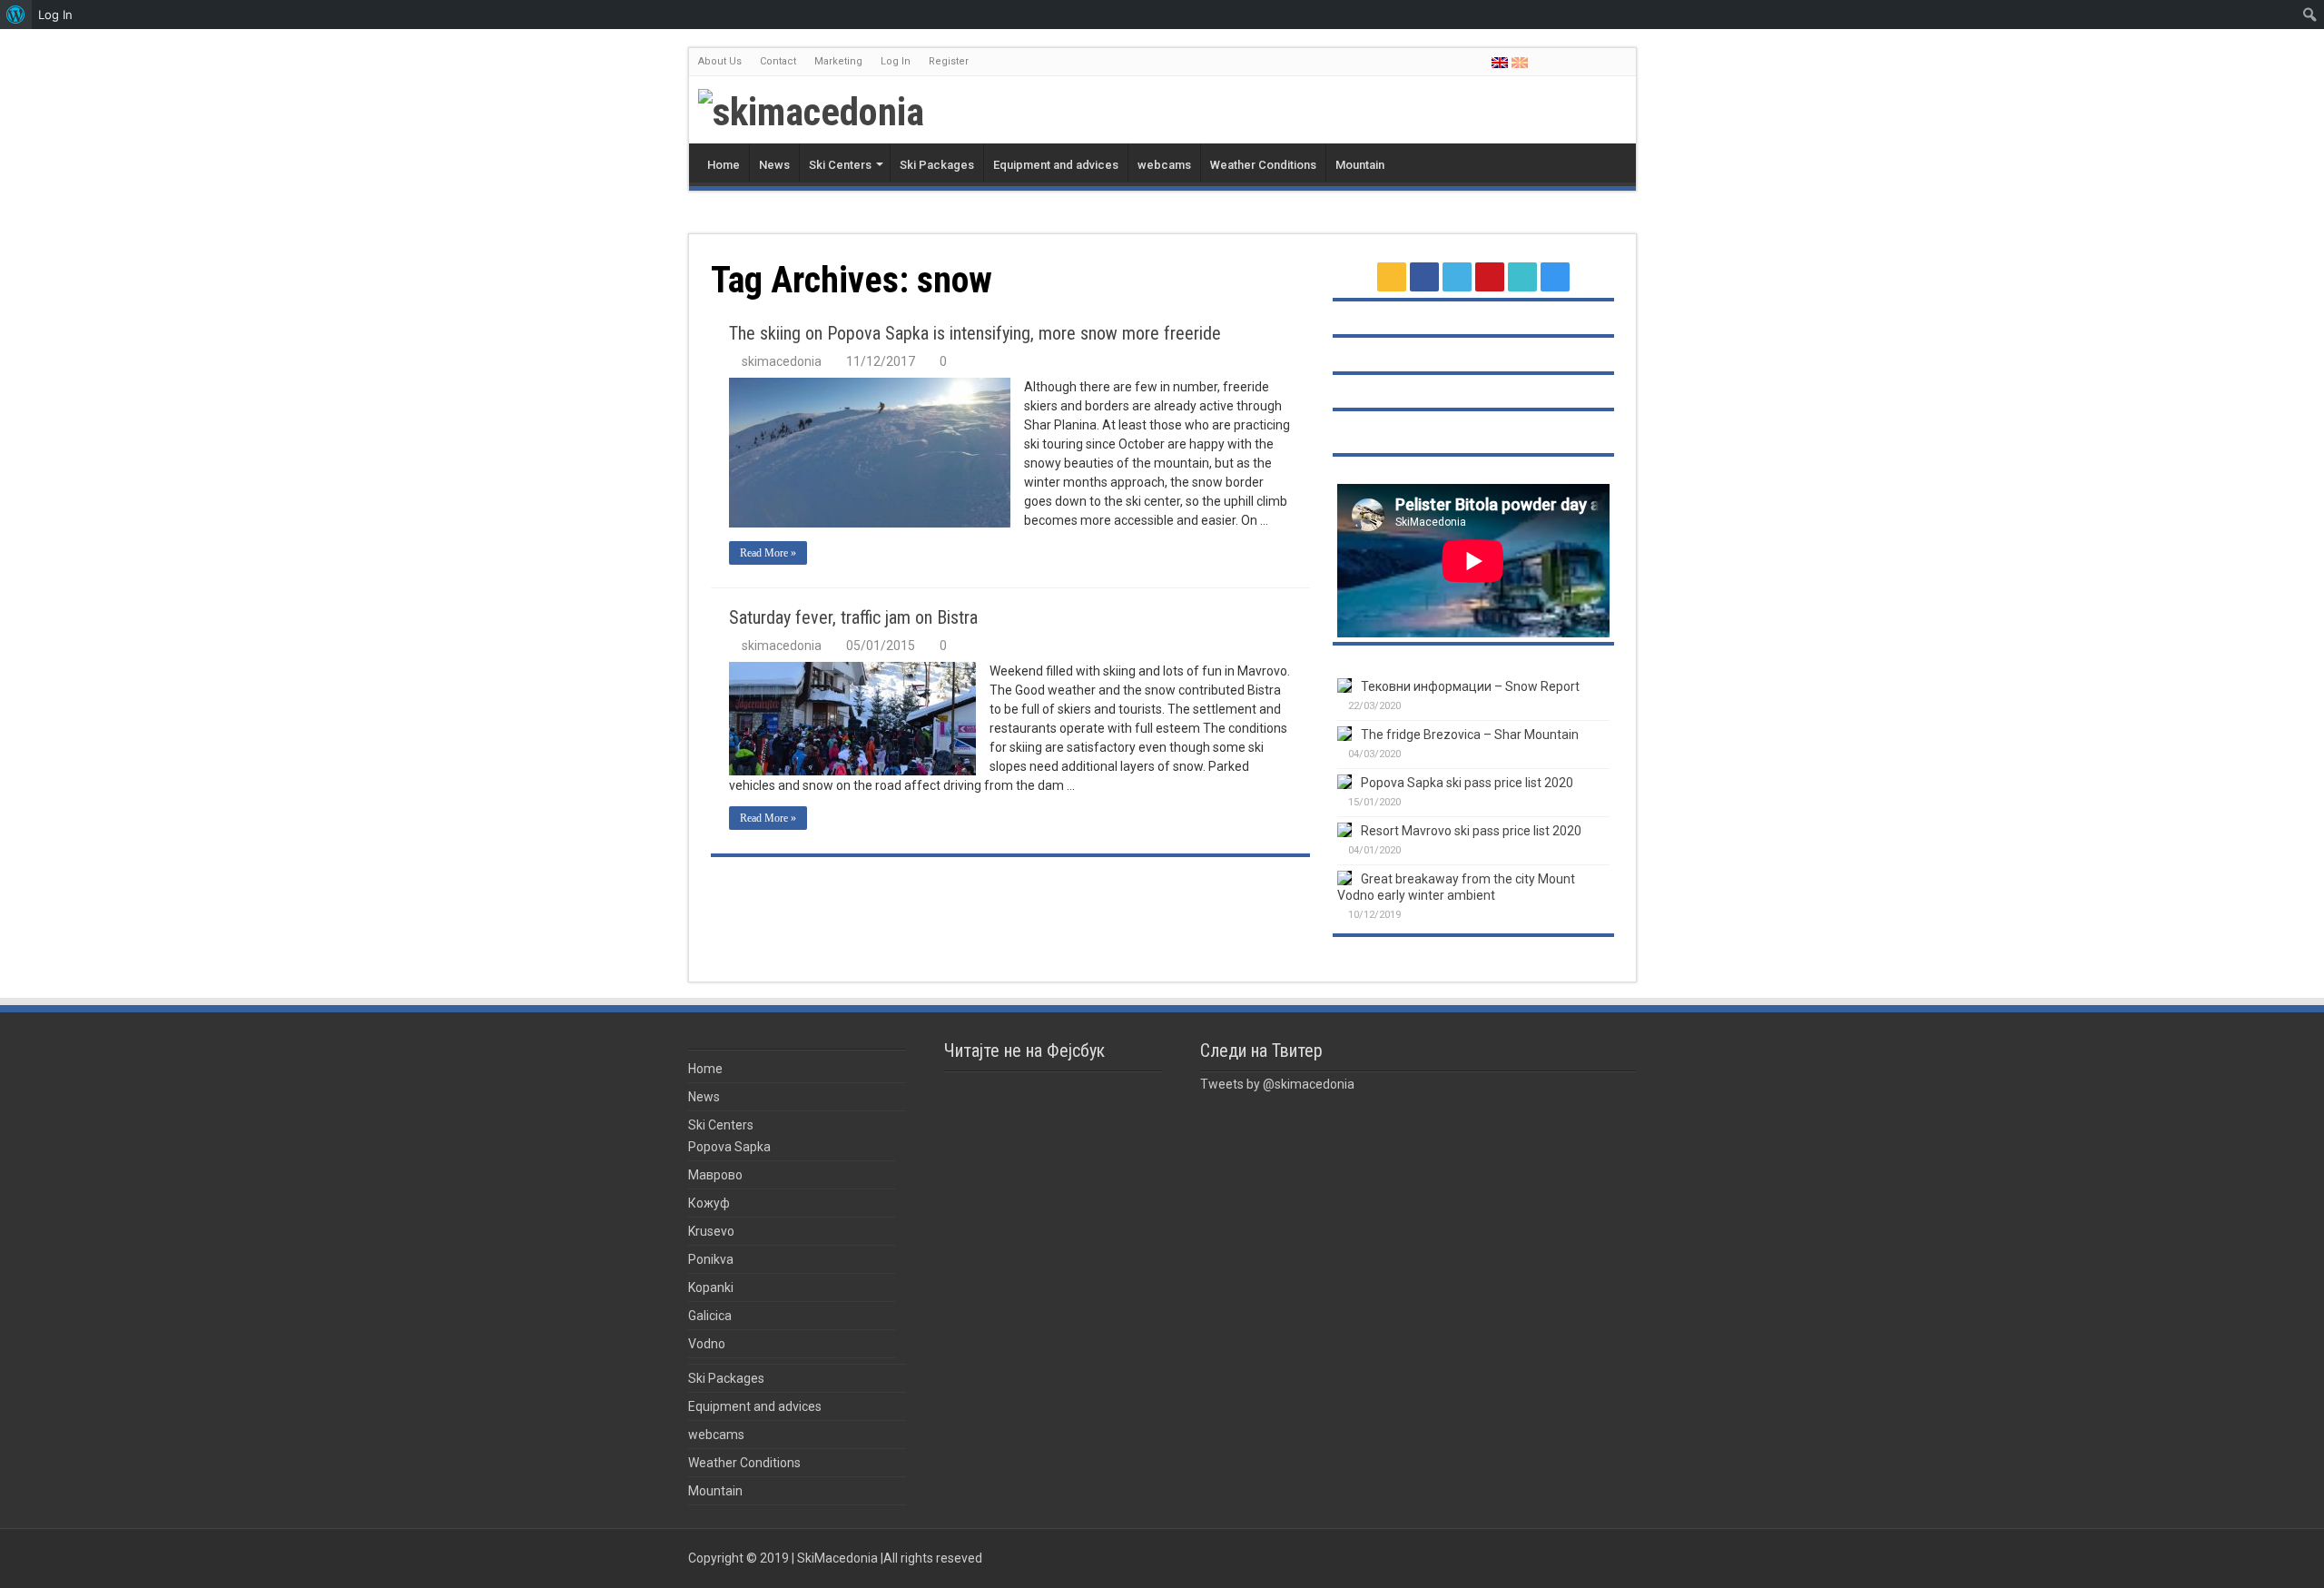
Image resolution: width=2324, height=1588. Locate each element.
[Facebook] (1560, 63)
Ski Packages (937, 165)
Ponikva (711, 1259)
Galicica (710, 1316)
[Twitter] (1577, 63)
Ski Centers (840, 165)
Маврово (715, 1175)
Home (724, 165)
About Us (720, 61)
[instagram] (1629, 63)
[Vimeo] (1612, 63)
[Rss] (1543, 63)
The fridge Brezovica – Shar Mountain (1470, 735)
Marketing (838, 61)
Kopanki (711, 1287)
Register (949, 61)
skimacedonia (782, 361)
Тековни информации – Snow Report (1470, 686)
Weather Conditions (1263, 165)
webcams (1164, 165)
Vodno (707, 1344)
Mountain (1360, 165)
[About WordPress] (16, 15)
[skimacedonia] (811, 108)
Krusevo (711, 1231)
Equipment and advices (1056, 165)
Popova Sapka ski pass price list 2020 (1467, 783)
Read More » (768, 553)
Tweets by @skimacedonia (1277, 1084)
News (774, 165)
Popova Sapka (729, 1147)
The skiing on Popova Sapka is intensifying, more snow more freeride (975, 333)
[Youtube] (1595, 63)
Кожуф (709, 1203)
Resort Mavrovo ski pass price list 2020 (1471, 831)
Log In (896, 61)
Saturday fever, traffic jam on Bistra (853, 617)
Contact (778, 61)
